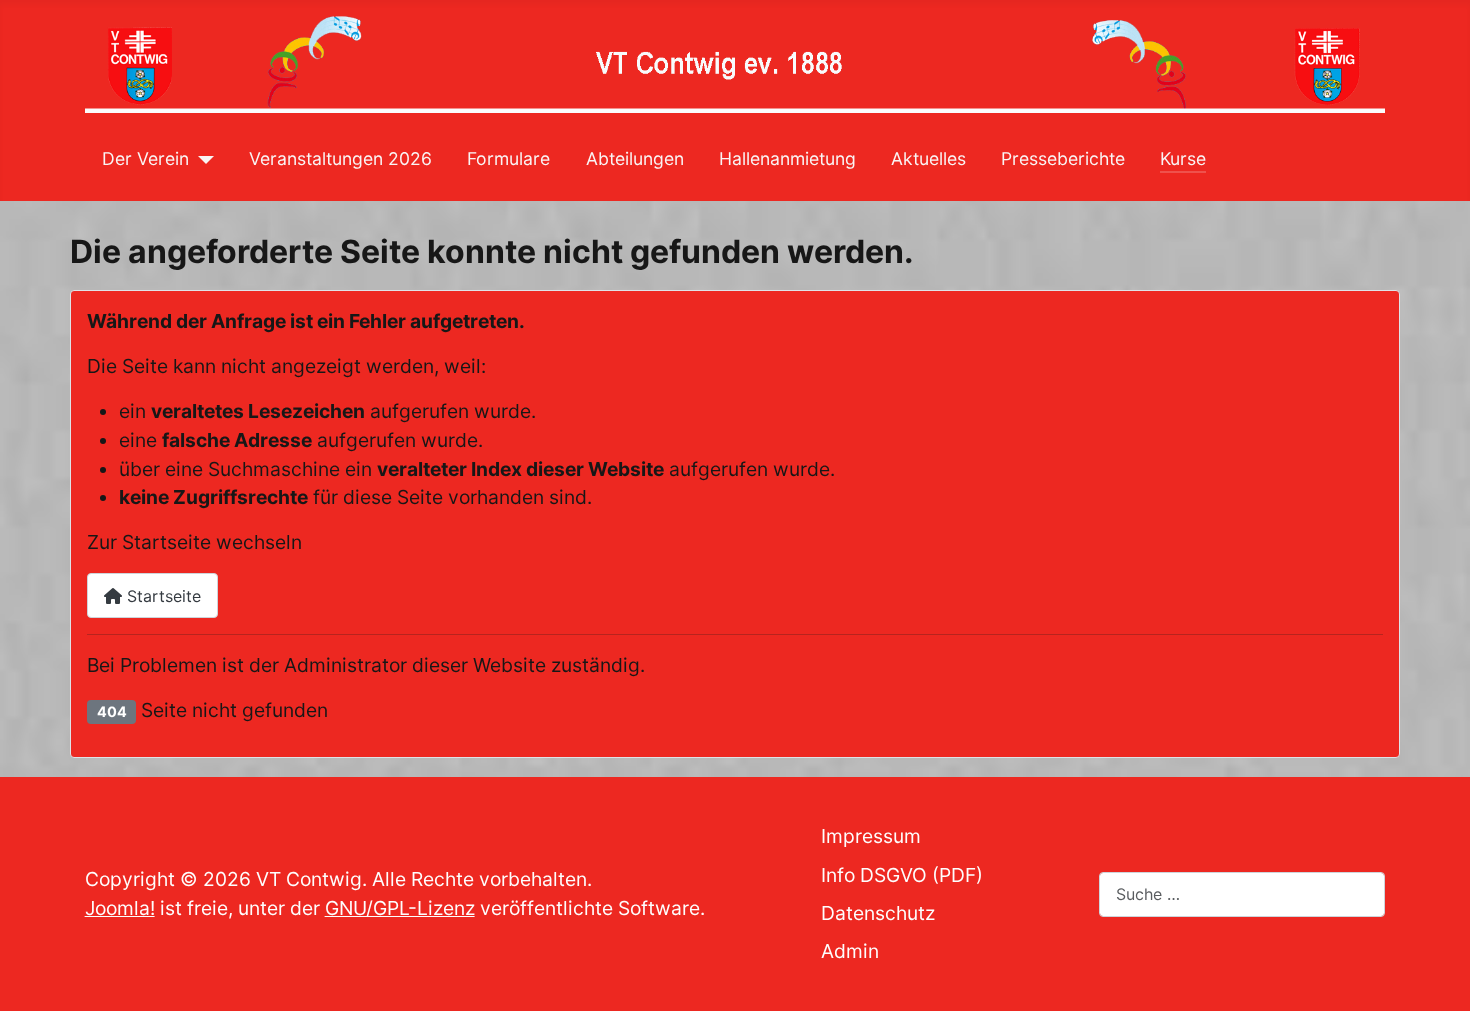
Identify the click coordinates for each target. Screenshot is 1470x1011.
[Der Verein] (201, 159)
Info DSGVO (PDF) (902, 875)
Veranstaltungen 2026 (340, 158)
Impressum (871, 836)
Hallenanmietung (787, 158)
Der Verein (145, 158)
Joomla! (120, 908)
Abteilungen (635, 158)
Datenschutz (878, 913)
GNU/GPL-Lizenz (400, 908)
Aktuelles (928, 158)
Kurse (1183, 158)
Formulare (508, 158)
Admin (850, 951)
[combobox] (1242, 894)
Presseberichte (1063, 158)
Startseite (161, 596)
